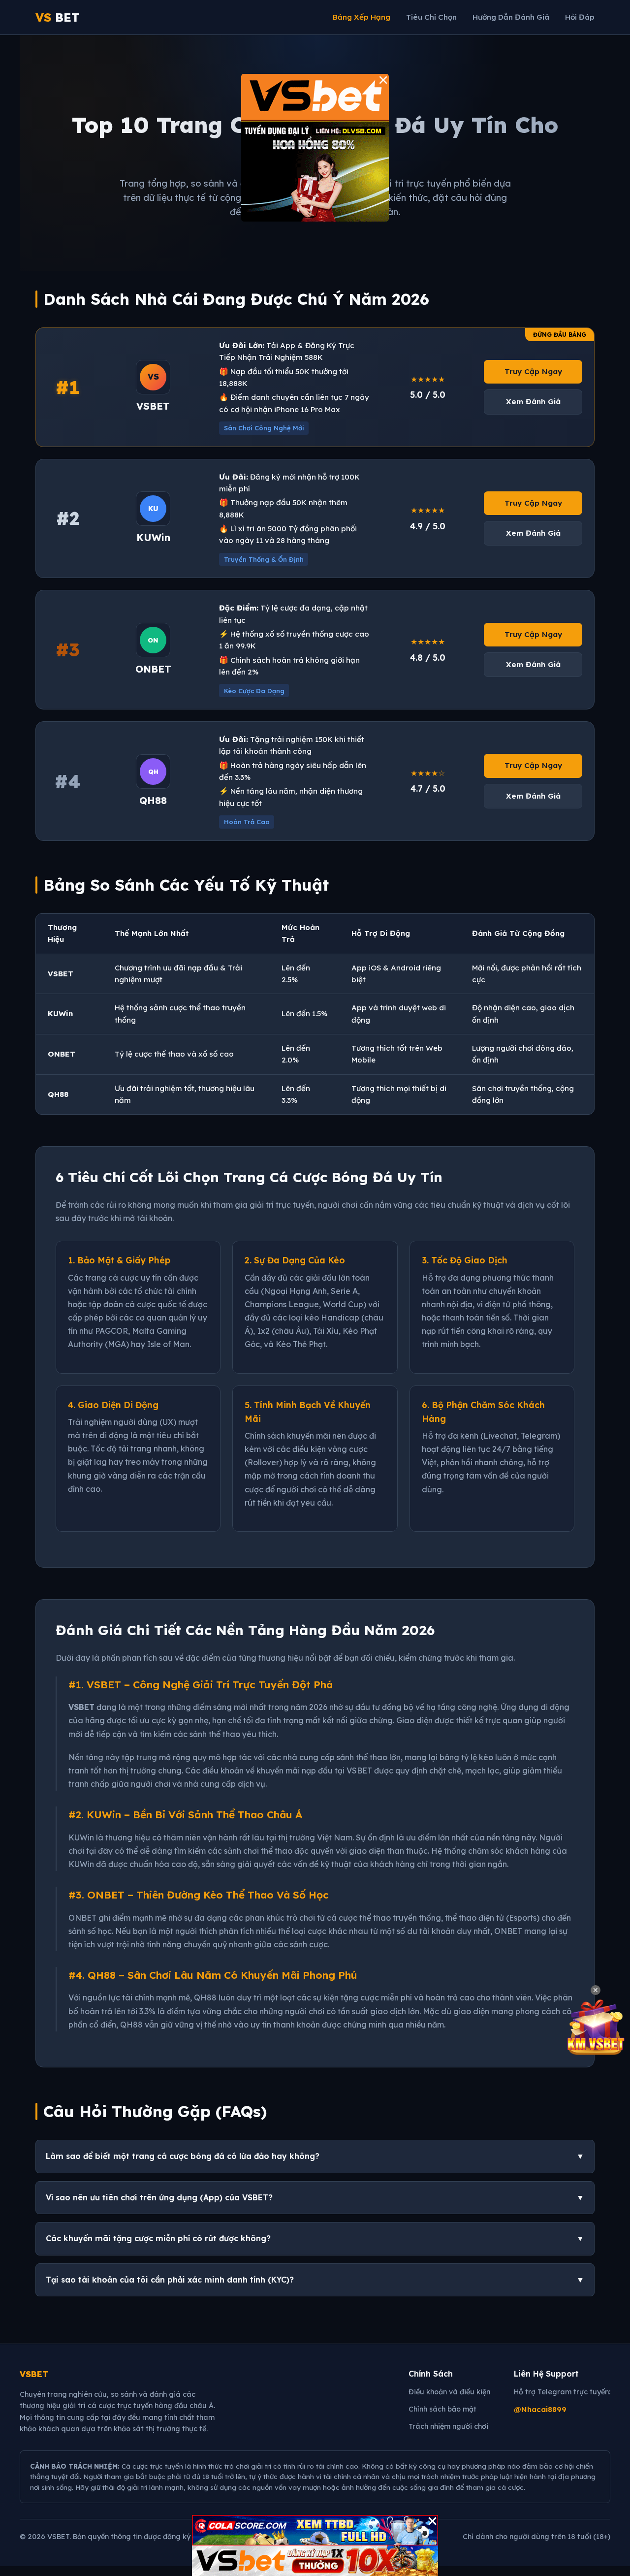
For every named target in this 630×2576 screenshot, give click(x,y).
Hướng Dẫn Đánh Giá (511, 17)
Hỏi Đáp (580, 17)
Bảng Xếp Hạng (362, 17)
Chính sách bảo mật (442, 2409)
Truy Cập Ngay (533, 371)
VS (58, 17)
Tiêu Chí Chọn (431, 17)
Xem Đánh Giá (533, 402)
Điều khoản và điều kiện (449, 2392)
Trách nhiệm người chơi (448, 2426)
